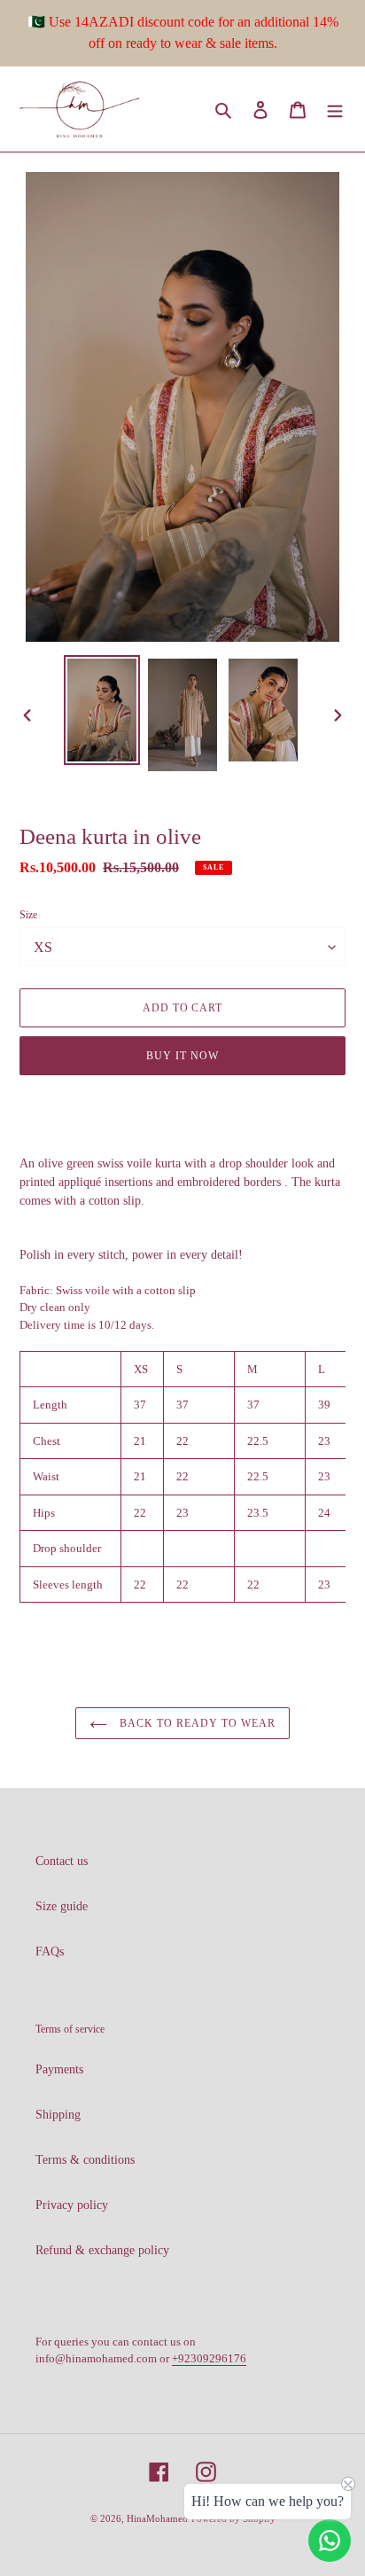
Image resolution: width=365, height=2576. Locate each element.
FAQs (50, 1952)
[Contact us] (330, 2541)
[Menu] (335, 109)
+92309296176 (209, 2358)
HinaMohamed (157, 2518)
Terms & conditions (85, 2160)
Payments (59, 2069)
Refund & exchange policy (102, 2250)
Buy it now (182, 1056)
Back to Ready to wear (195, 1723)
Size (28, 915)
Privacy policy (72, 2205)
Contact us (62, 1861)
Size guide (62, 1906)
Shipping (58, 2115)
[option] (102, 710)
